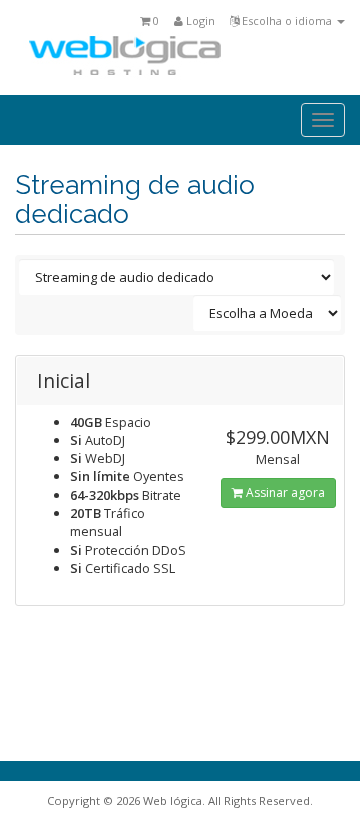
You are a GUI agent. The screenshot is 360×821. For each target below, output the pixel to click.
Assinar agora (284, 492)
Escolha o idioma (287, 20)
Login (199, 20)
